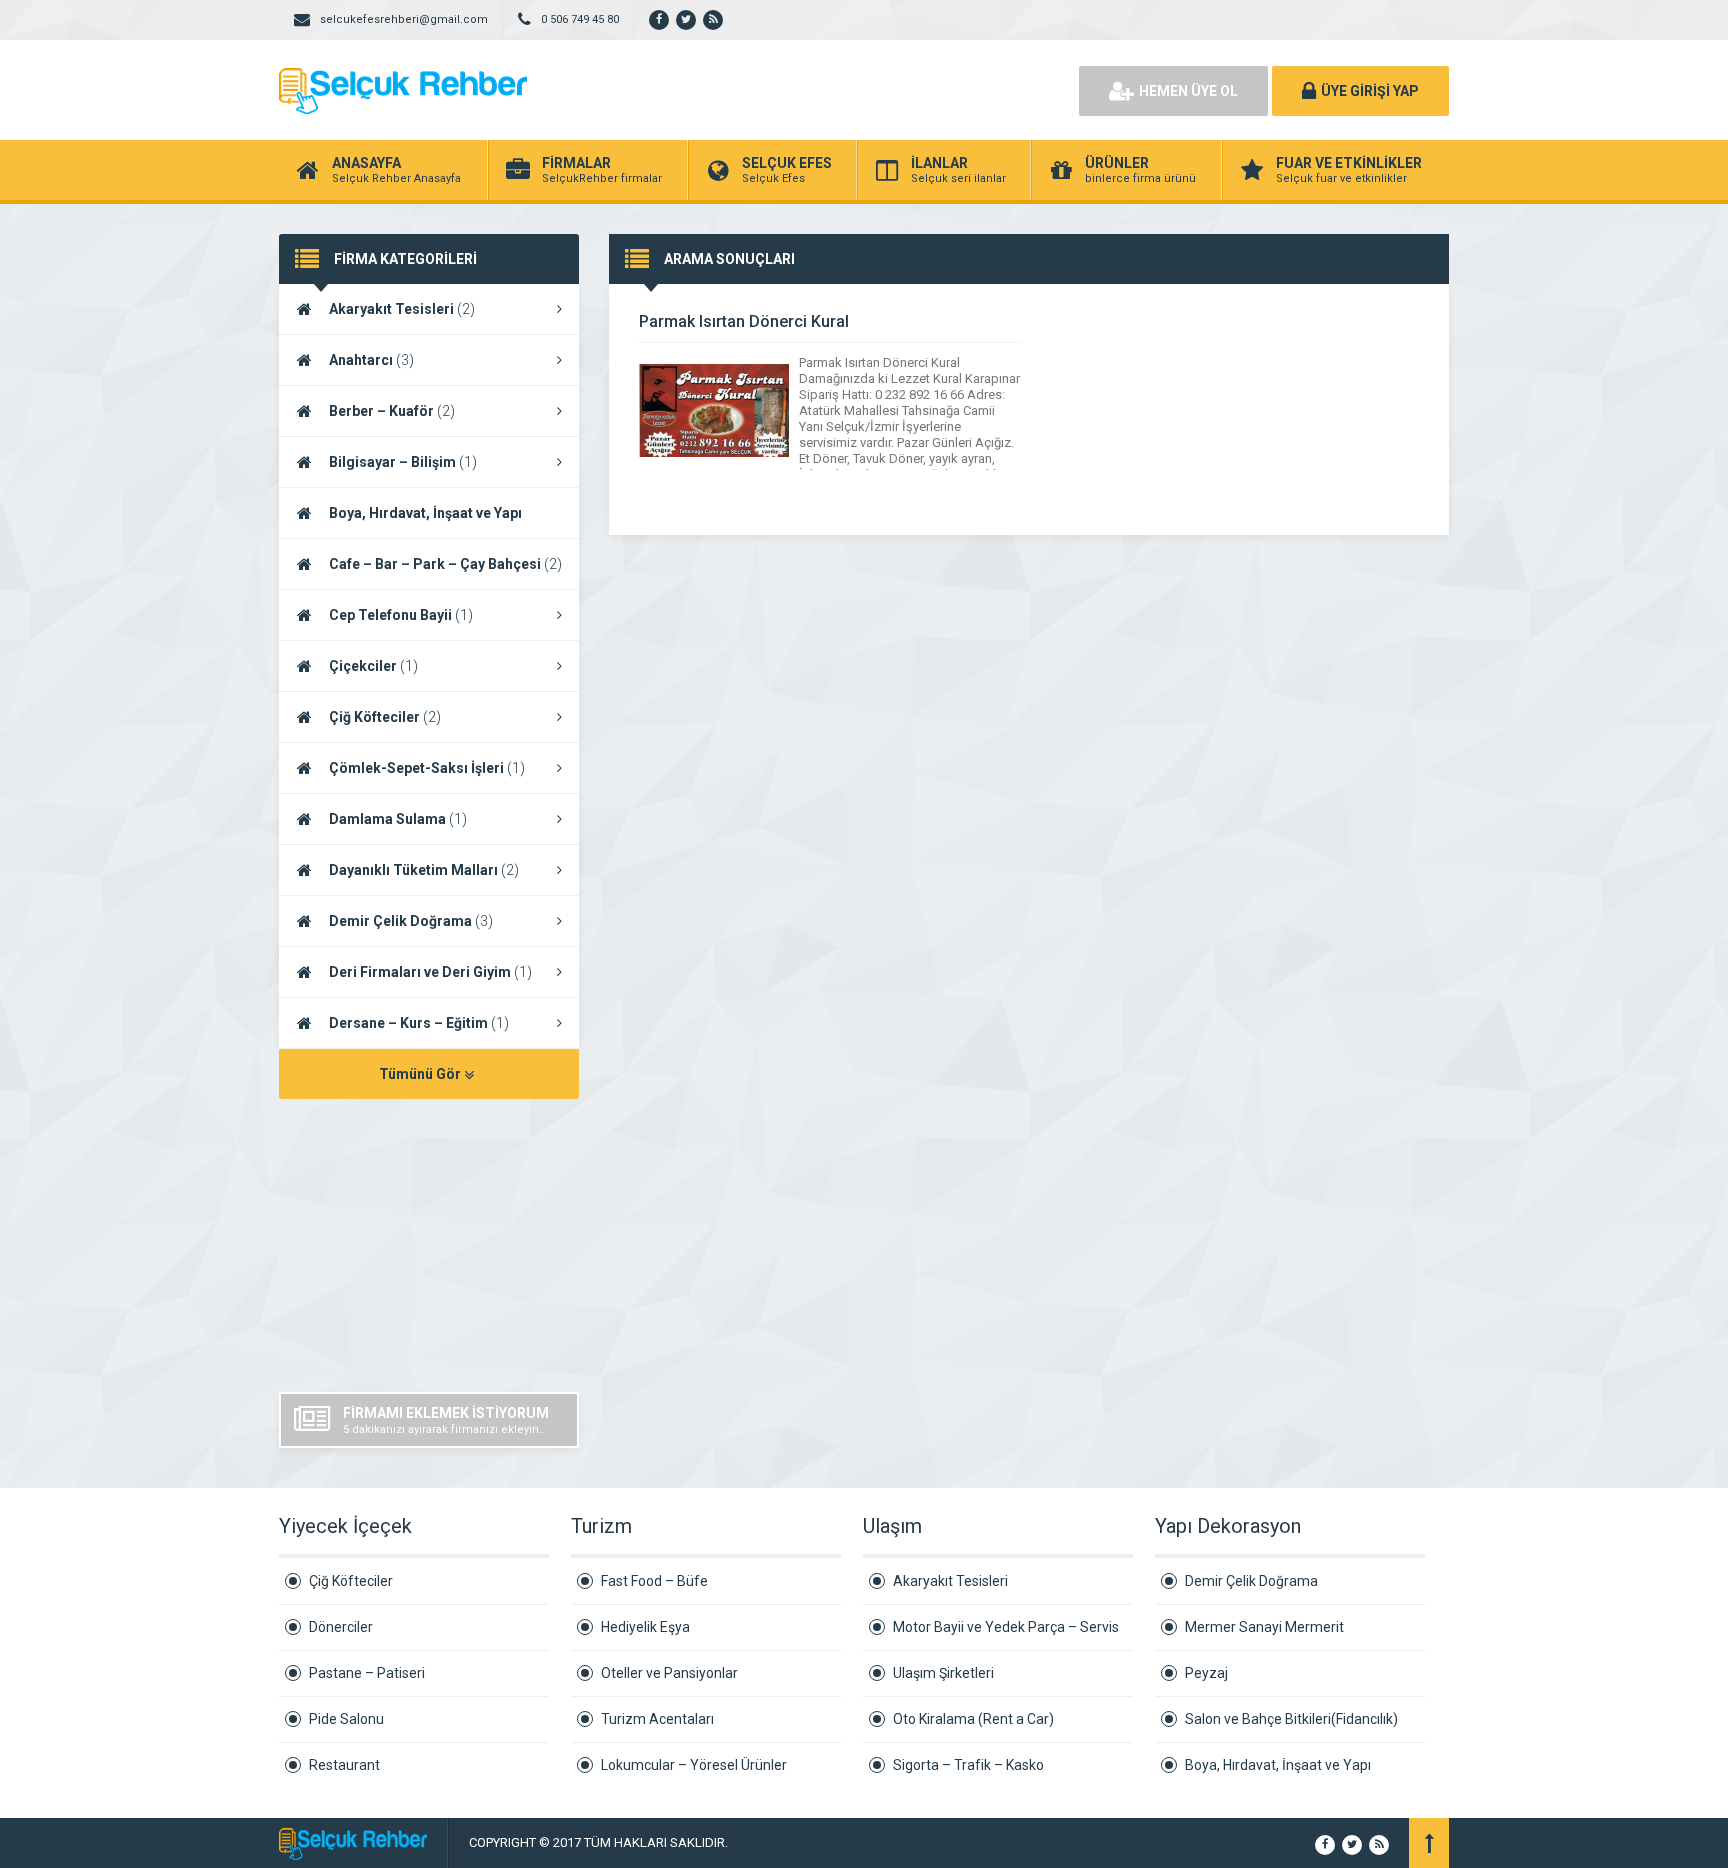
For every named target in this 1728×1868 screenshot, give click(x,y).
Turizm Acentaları (657, 1719)
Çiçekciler (373, 666)
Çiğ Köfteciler (385, 717)
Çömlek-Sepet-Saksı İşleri (427, 768)
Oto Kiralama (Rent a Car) (973, 1719)
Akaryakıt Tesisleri (402, 309)
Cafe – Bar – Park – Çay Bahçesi (445, 564)
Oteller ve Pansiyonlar (669, 1673)
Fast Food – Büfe (654, 1581)
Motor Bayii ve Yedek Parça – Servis (1006, 1627)
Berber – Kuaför (392, 411)
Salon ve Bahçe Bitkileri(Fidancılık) (1291, 1719)
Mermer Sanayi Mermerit (1264, 1627)
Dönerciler (341, 1627)
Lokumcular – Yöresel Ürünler (694, 1765)
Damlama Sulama (398, 819)
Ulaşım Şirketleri (943, 1673)
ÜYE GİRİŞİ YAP (1370, 91)
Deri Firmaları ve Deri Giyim (430, 972)
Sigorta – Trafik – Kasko (968, 1765)
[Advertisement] (834, 90)
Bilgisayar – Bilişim (403, 462)
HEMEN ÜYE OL (1188, 91)
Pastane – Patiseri (367, 1673)
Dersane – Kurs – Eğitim (419, 1023)
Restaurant (344, 1765)
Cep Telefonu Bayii (401, 615)
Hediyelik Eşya (645, 1627)
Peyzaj (1206, 1673)
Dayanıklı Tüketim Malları (424, 870)
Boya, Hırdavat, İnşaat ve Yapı (1278, 1765)
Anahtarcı (371, 360)
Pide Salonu (346, 1719)
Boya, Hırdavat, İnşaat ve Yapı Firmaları (400, 522)
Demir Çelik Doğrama (411, 921)
